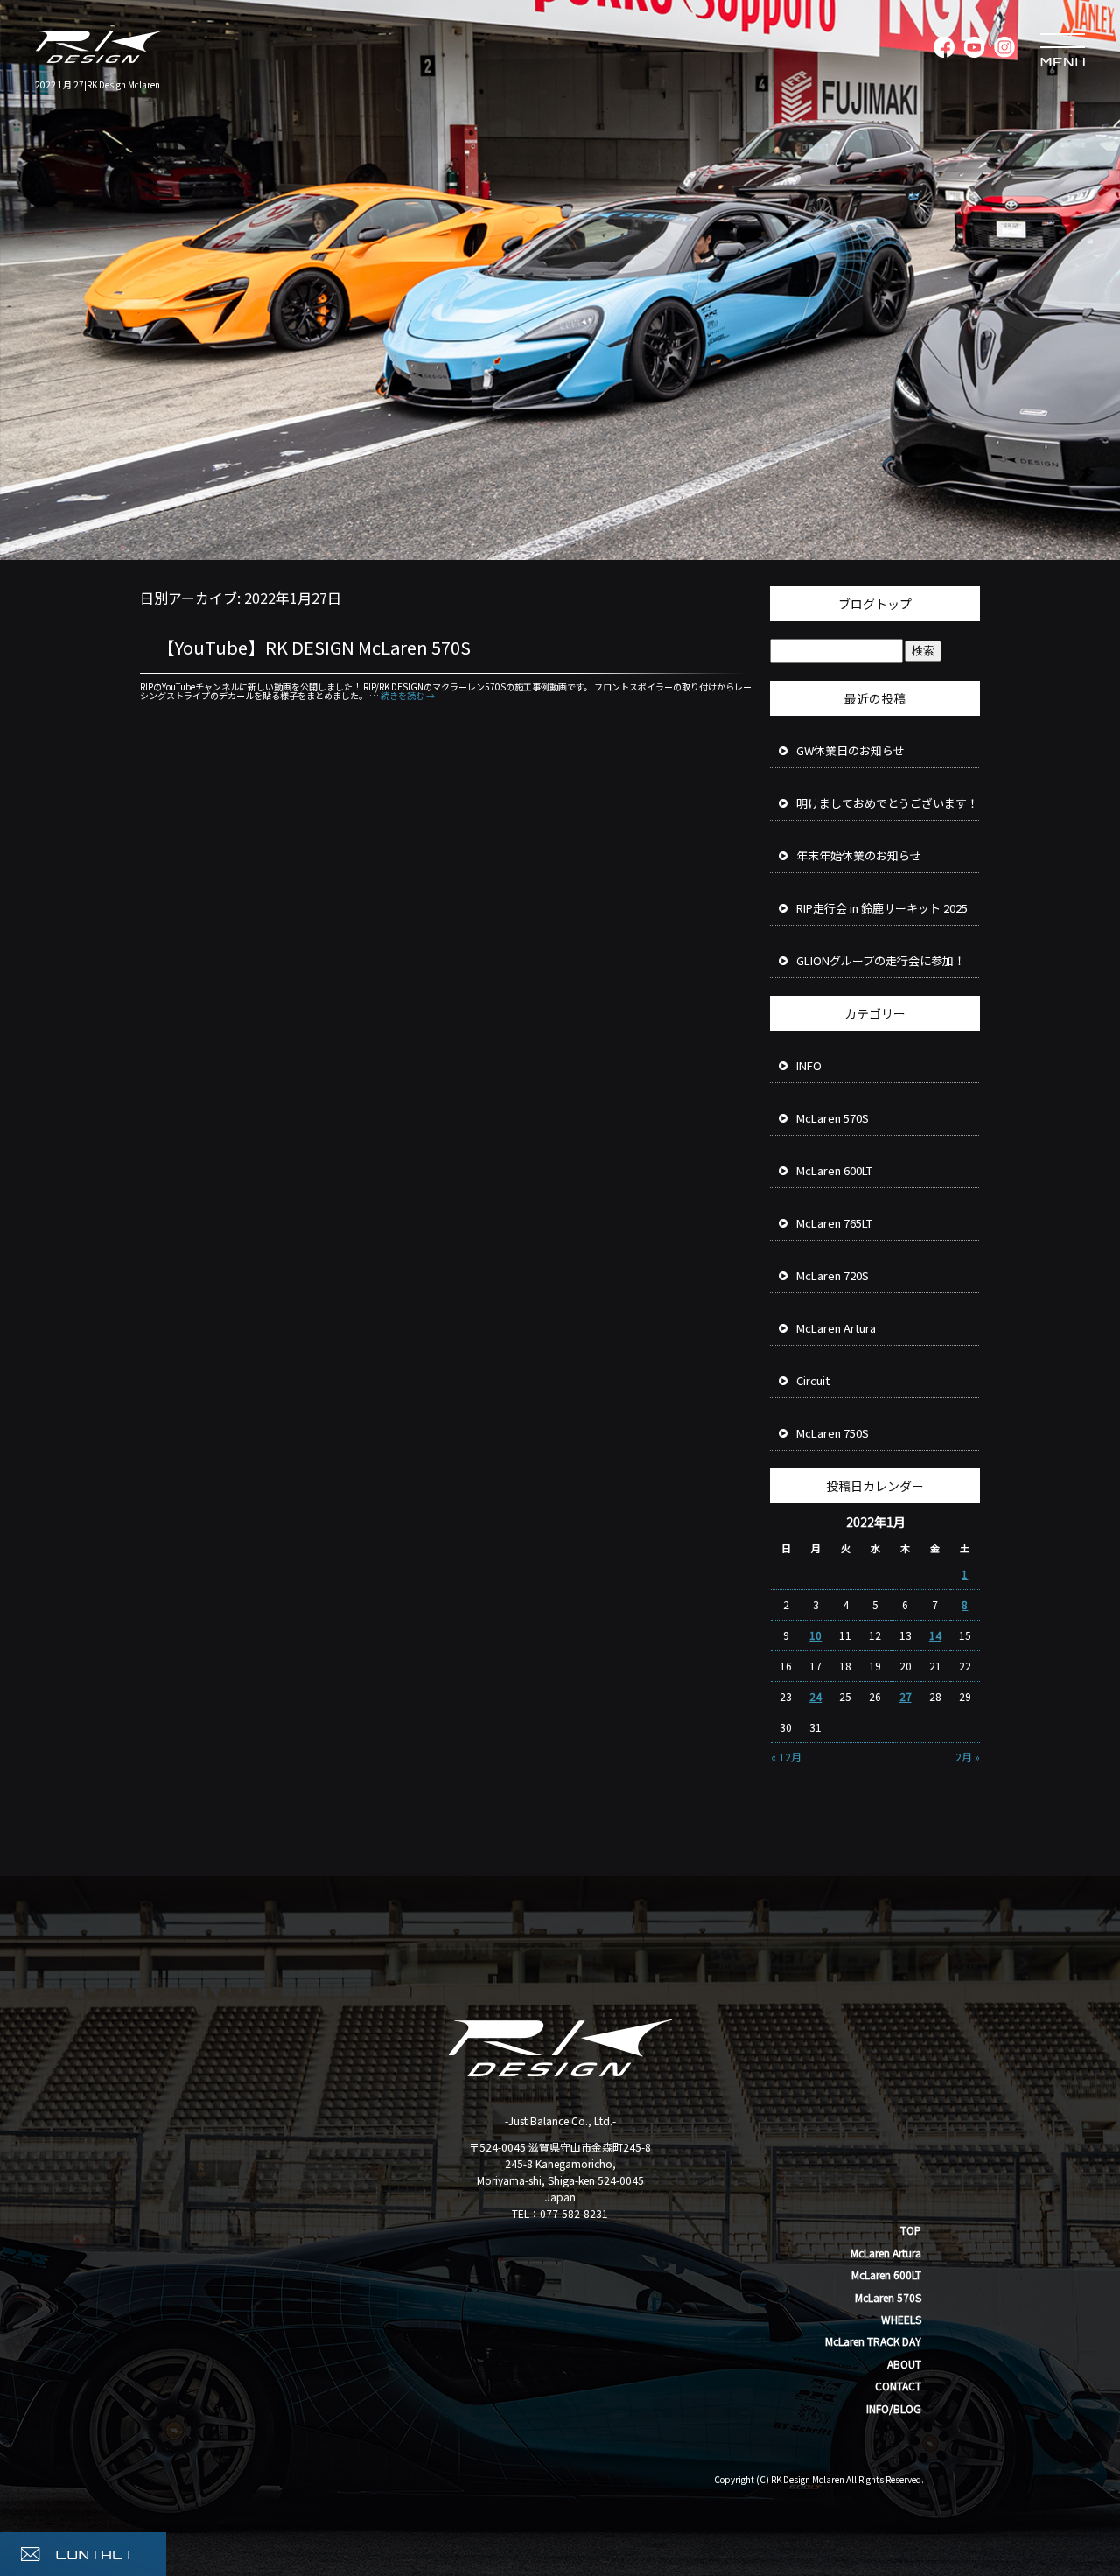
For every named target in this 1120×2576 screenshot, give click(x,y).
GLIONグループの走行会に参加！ (881, 960)
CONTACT (898, 2386)
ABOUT (904, 2364)
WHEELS (901, 2319)
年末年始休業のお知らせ (859, 855)
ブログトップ (875, 604)
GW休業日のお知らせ (850, 750)
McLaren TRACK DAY (873, 2341)
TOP (911, 2230)
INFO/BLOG (894, 2408)
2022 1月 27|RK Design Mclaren (98, 84)
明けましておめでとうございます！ (887, 803)
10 (815, 1635)
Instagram (1004, 48)
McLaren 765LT (834, 1223)
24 (815, 1696)
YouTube (973, 48)
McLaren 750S (833, 1433)
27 (906, 1696)
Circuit (813, 1380)
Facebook (943, 48)
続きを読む (408, 695)
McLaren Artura (836, 1328)
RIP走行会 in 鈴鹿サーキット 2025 (882, 908)
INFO (809, 1065)
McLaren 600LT (834, 1170)
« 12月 (786, 1757)
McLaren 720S (833, 1275)
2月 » (968, 1757)
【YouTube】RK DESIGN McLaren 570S (314, 647)
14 (935, 1635)
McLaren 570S (833, 1118)
